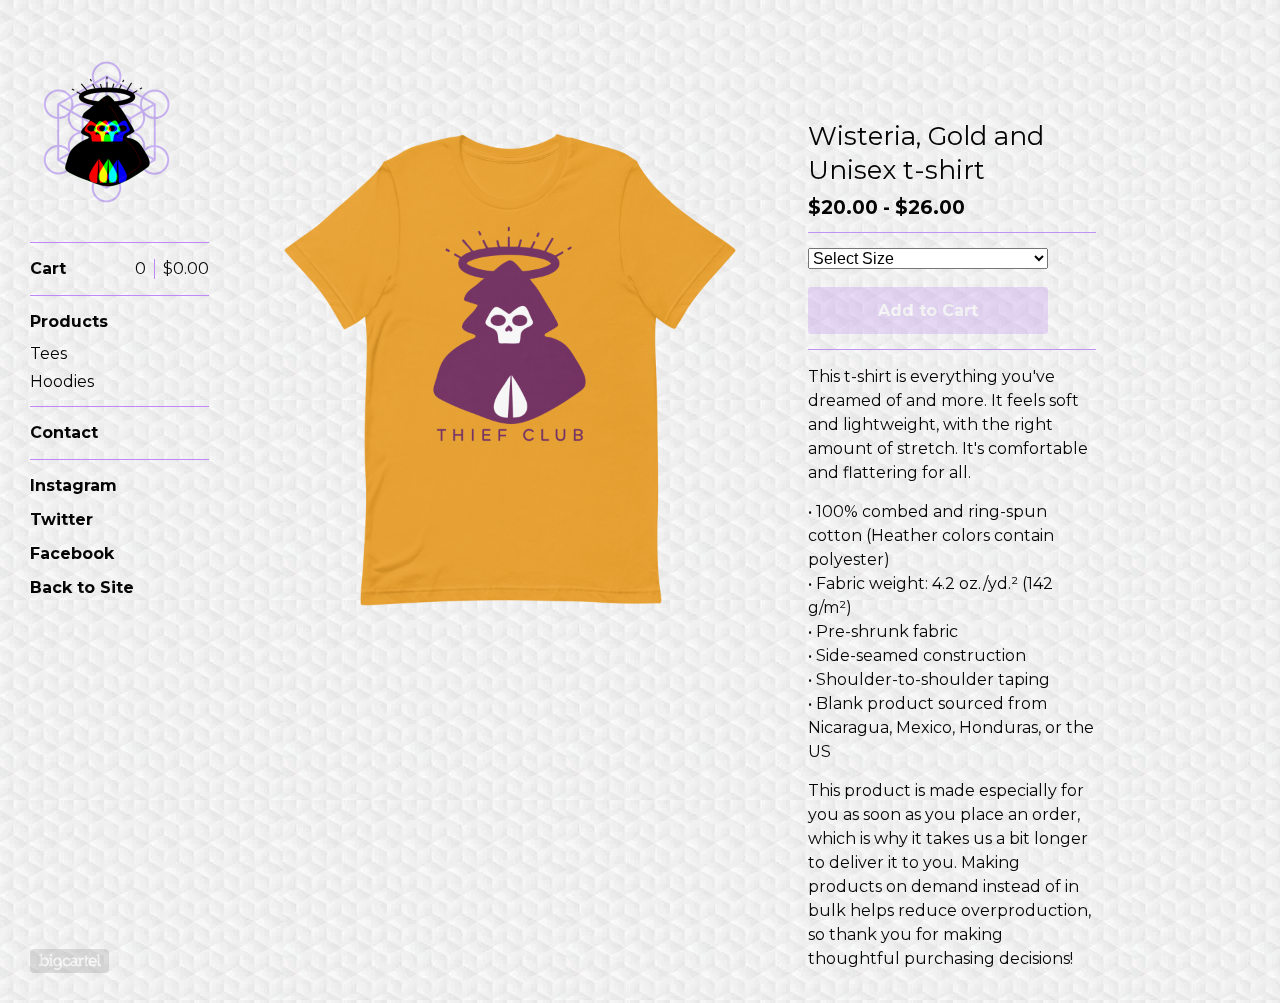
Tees (48, 353)
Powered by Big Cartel (69, 961)
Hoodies (62, 381)
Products (69, 321)
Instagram (73, 485)
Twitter (61, 519)
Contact (64, 432)
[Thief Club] (105, 132)
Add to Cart (928, 310)
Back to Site (82, 587)
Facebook (72, 553)
